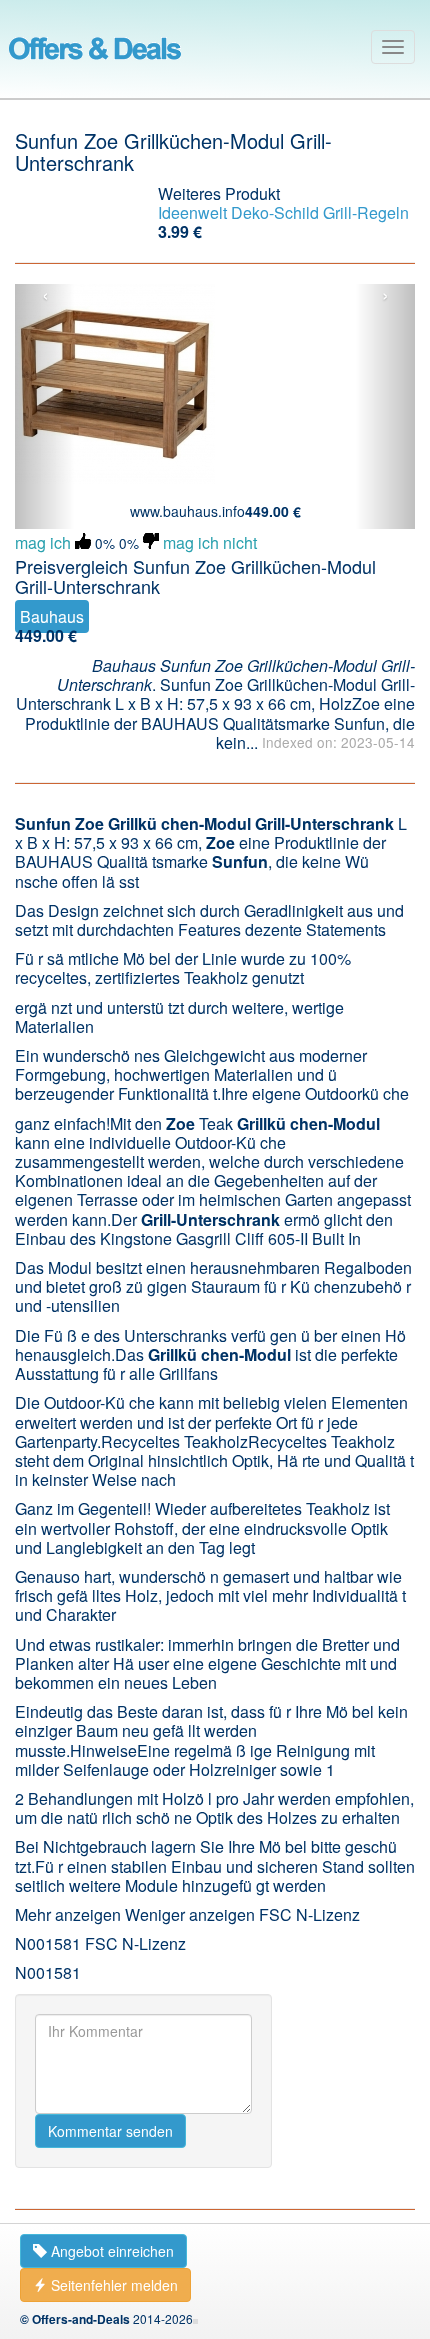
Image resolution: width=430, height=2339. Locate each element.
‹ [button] (45, 296)
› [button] (385, 296)
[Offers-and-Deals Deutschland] (95, 45)
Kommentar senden (110, 2131)
